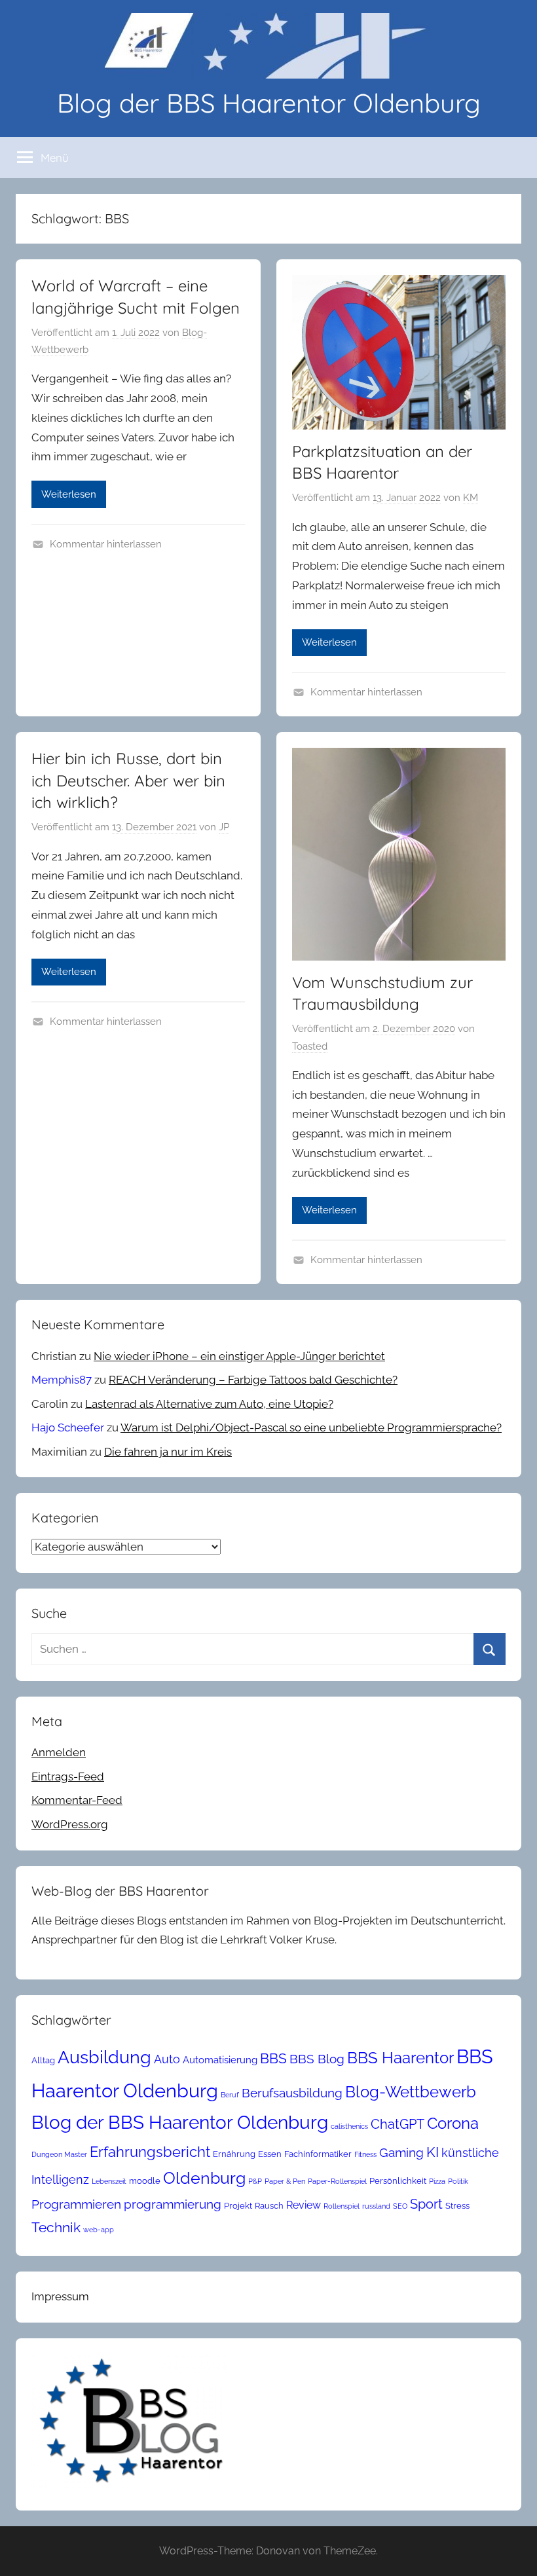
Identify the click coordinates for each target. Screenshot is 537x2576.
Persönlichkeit (398, 2181)
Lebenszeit (109, 2181)
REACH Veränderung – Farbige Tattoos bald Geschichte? (253, 1380)
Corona (453, 2123)
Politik (458, 2181)
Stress (457, 2206)
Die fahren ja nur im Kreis (168, 1452)
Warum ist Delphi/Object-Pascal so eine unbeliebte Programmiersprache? (311, 1427)
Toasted (310, 1046)
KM (471, 498)
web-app (99, 2230)
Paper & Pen (285, 2181)
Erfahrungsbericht (150, 2152)
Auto (167, 2059)
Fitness (365, 2154)
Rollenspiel (342, 2206)
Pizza (437, 2181)
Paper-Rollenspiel (337, 2181)
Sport (426, 2204)
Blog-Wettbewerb (411, 2092)
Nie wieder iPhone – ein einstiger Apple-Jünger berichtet (239, 1356)
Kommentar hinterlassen (106, 544)
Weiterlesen (69, 494)
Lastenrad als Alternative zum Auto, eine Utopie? (209, 1404)
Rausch (269, 2206)
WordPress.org (70, 1824)
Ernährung (234, 2154)
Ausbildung (104, 2057)
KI (433, 2152)
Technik (56, 2227)
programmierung (173, 2204)
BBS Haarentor (400, 2058)
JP (224, 827)
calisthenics (349, 2126)
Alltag (43, 2060)
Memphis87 (62, 1380)
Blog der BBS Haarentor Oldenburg (269, 103)
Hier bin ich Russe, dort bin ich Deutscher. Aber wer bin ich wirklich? (128, 780)
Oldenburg (204, 2178)
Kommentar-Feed (77, 1800)
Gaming (401, 2152)
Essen (270, 2154)
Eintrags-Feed (68, 1776)
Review (304, 2205)
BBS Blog (317, 2059)
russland (376, 2206)
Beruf (230, 2095)
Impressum (60, 2296)
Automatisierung (220, 2060)
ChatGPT (398, 2124)
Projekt (238, 2206)
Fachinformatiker (318, 2154)
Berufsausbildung (292, 2093)
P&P (255, 2181)
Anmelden (59, 1752)
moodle (145, 2181)
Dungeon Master (59, 2154)
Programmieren (76, 2204)
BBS (273, 2059)
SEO (400, 2206)
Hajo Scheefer (68, 1427)
